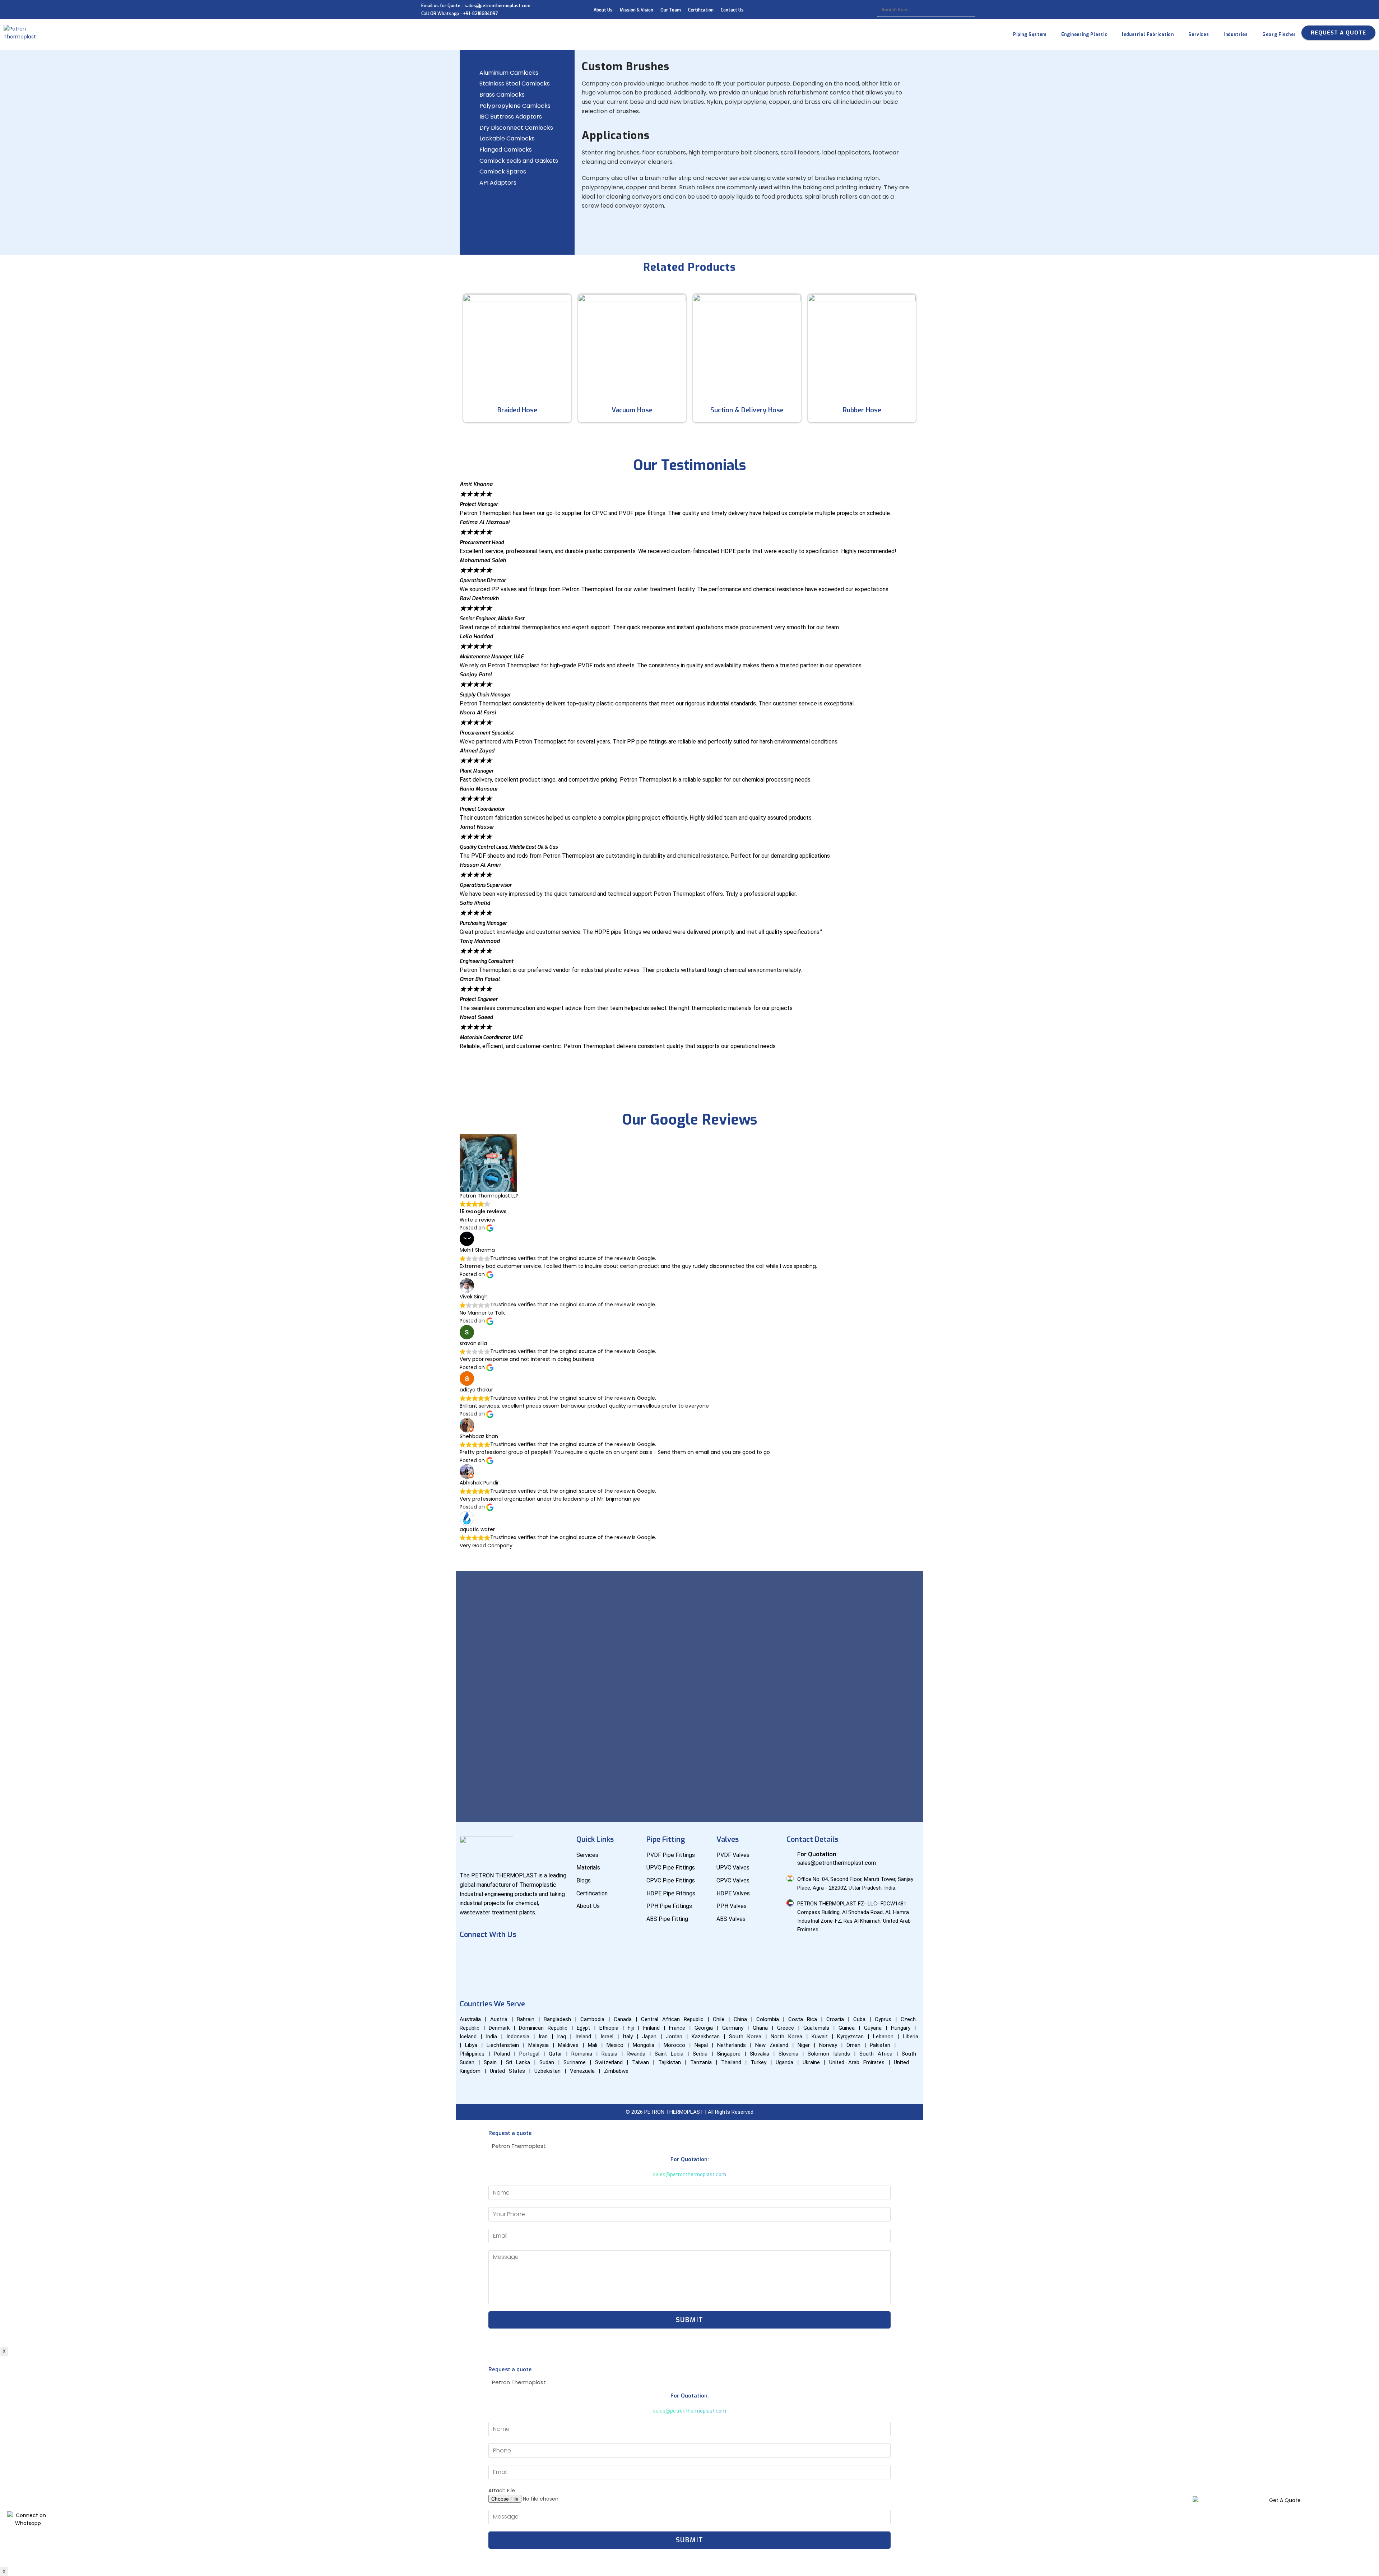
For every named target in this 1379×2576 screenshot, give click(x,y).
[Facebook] (469, 1955)
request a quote (1338, 33)
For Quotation (817, 1854)
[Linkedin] (511, 1955)
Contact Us (732, 10)
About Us (603, 10)
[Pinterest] (469, 1975)
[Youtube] (490, 1955)
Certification (701, 10)
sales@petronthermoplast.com (689, 2174)
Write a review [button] (477, 1220)
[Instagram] (532, 1955)
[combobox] (926, 10)
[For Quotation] (790, 1854)
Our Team (671, 10)
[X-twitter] (553, 1955)
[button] (689, 1054)
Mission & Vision (637, 10)
